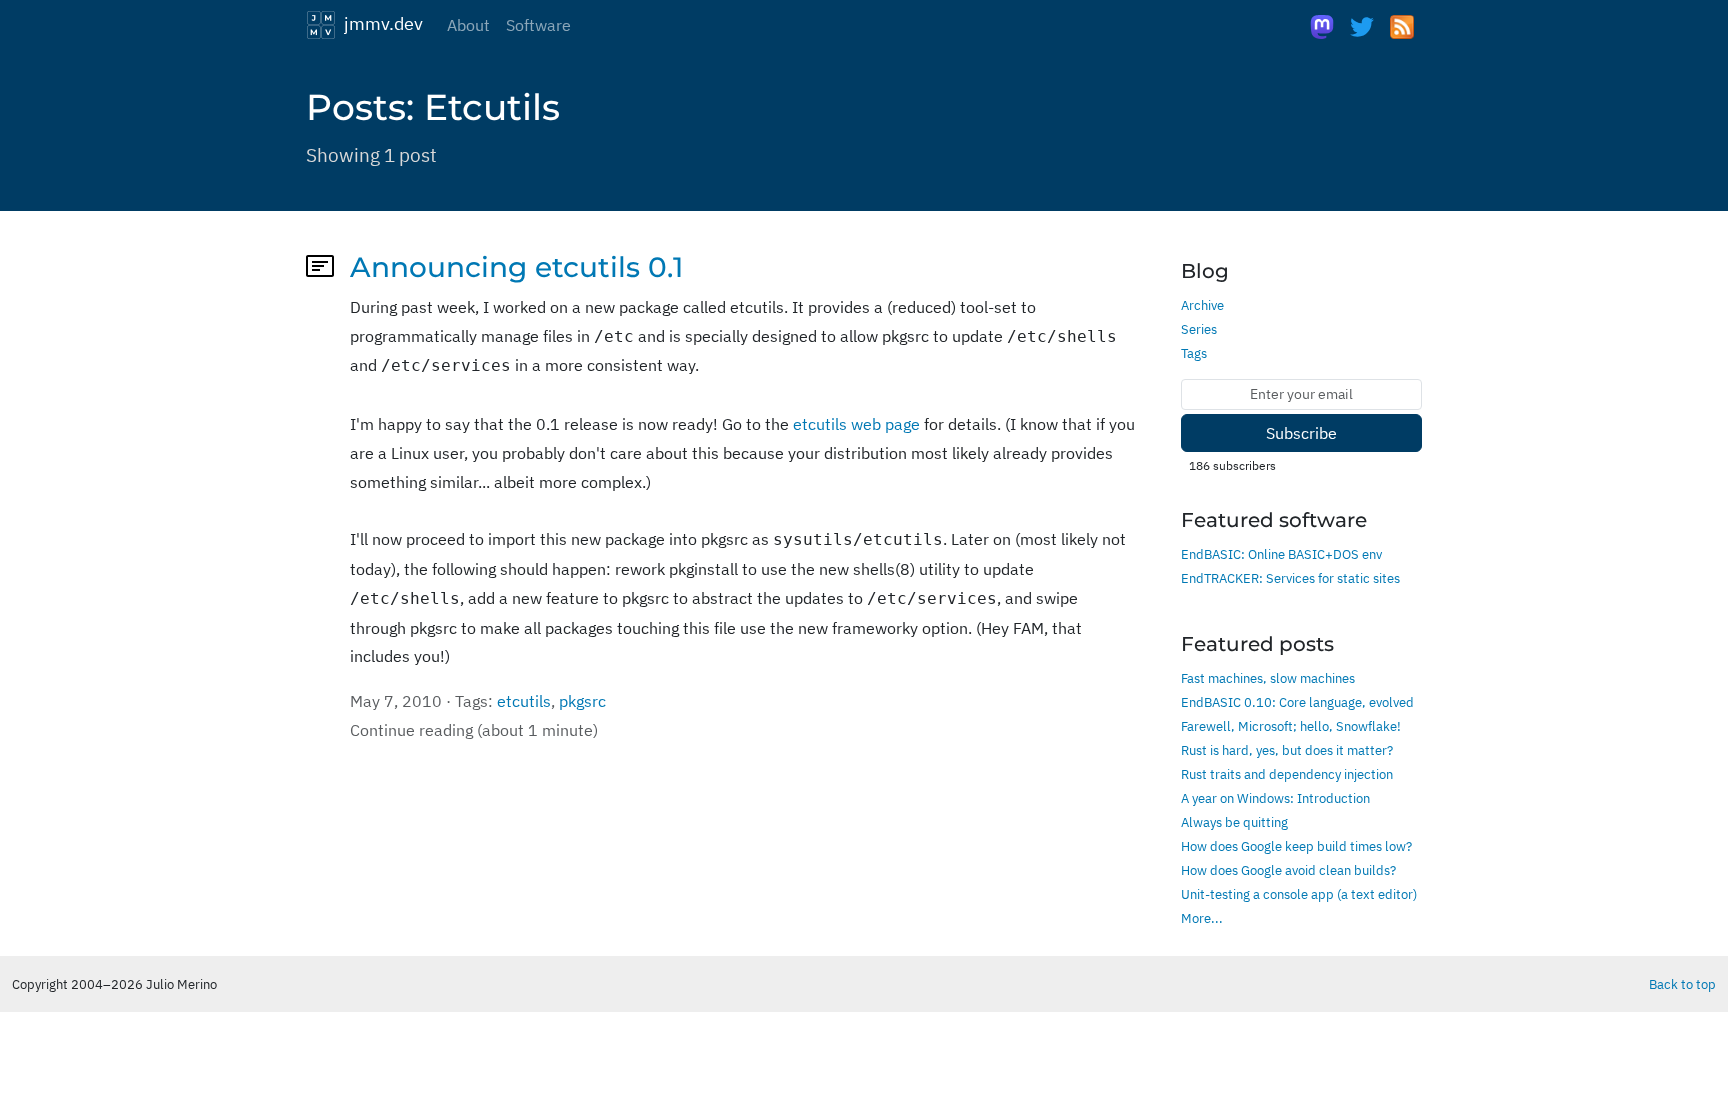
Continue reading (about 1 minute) (474, 730)
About (468, 25)
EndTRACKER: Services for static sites (1290, 578)
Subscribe (1301, 433)
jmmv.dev (379, 23)
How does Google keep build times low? (1296, 846)
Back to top (1682, 984)
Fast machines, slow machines (1268, 678)
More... (1202, 918)
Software (538, 25)
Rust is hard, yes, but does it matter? (1287, 750)
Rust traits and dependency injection (1287, 774)
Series (1199, 329)
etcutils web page (856, 424)
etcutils (524, 701)
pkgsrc (582, 701)
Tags (1194, 353)
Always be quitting (1234, 822)
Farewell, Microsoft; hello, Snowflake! (1291, 726)
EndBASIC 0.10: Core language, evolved (1297, 702)
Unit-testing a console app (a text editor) (1299, 894)
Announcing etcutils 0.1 (516, 267)
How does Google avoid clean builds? (1288, 870)
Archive (1202, 305)
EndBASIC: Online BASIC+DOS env (1281, 554)
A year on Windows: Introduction (1275, 798)
